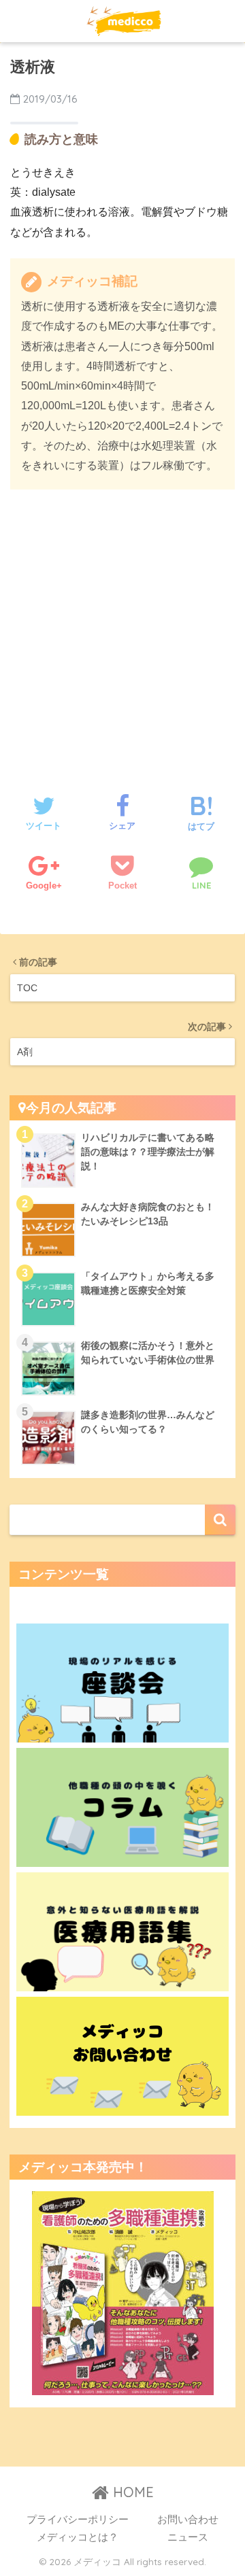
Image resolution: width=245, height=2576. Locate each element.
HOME (131, 2492)
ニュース (188, 2537)
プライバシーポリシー (78, 2520)
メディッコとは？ (78, 2537)
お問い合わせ (188, 2520)
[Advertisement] (122, 628)
